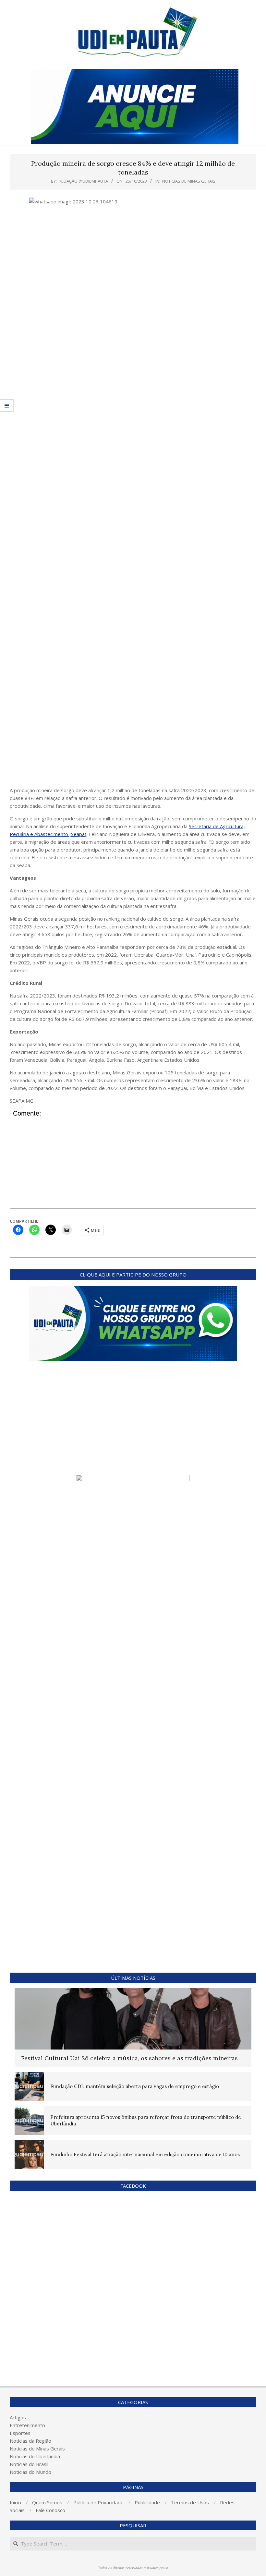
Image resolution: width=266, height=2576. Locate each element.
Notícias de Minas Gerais (189, 181)
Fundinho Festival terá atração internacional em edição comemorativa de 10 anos (145, 2154)
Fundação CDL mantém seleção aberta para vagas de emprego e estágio (135, 2086)
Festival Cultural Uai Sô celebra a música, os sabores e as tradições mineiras (129, 2058)
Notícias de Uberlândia (35, 2456)
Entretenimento (27, 2425)
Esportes (20, 2433)
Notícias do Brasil (29, 2464)
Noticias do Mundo (30, 2472)
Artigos (18, 2417)
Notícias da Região (30, 2441)
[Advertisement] (133, 738)
